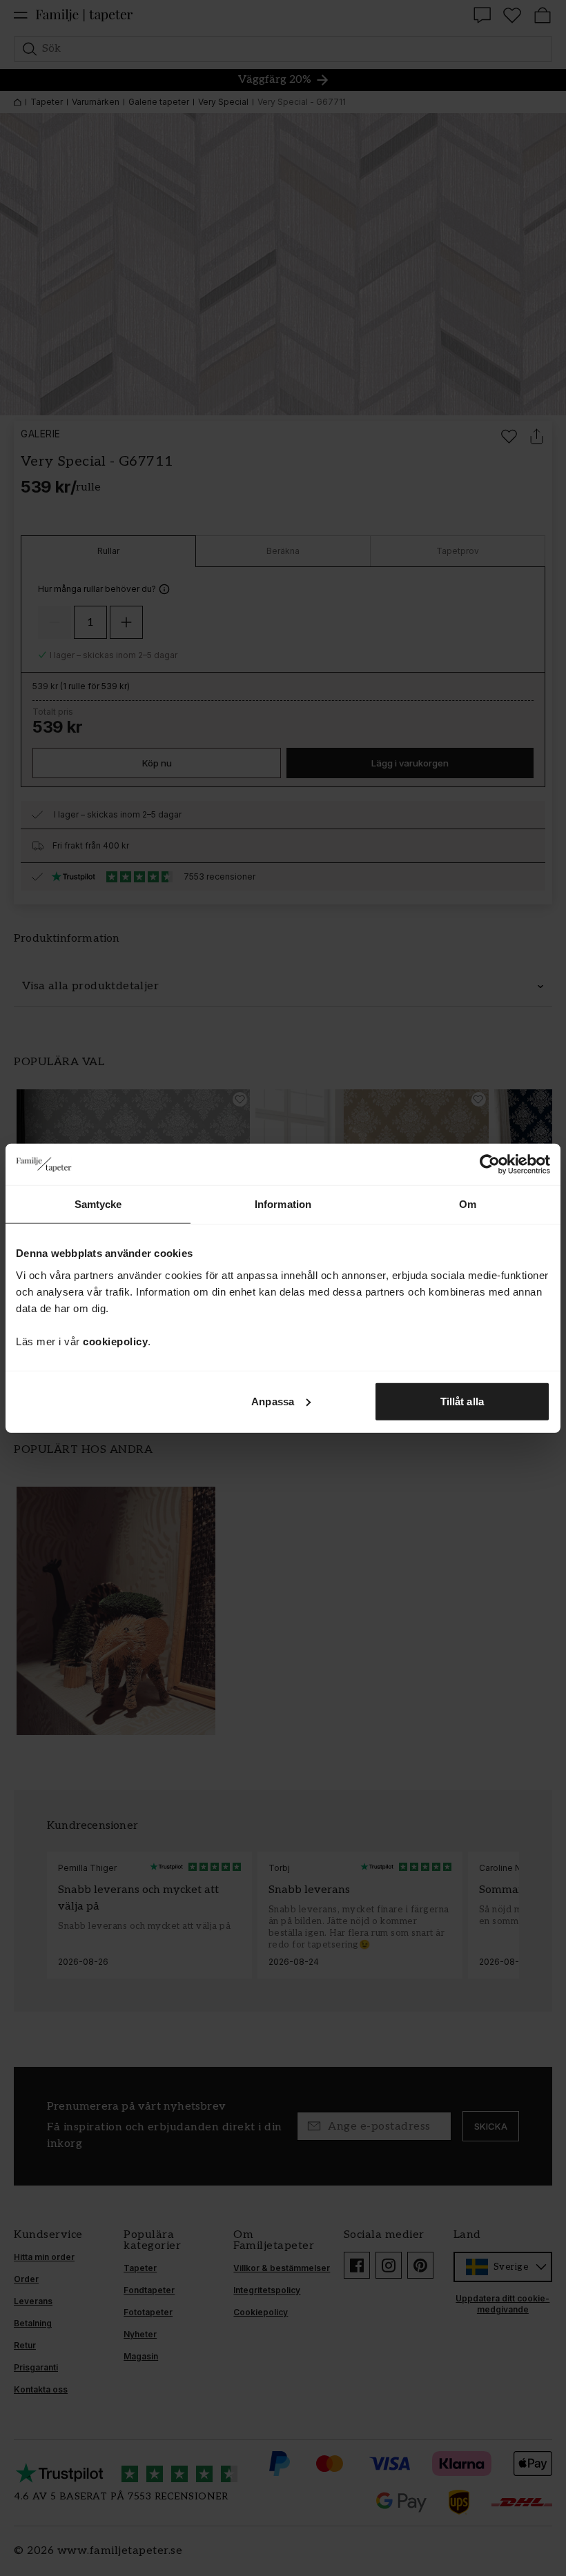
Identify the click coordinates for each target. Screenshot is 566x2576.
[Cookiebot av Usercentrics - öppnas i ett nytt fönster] (490, 1165)
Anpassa (273, 1401)
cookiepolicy (115, 1341)
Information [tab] (283, 1204)
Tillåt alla (462, 1401)
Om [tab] (468, 1204)
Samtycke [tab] (98, 1204)
